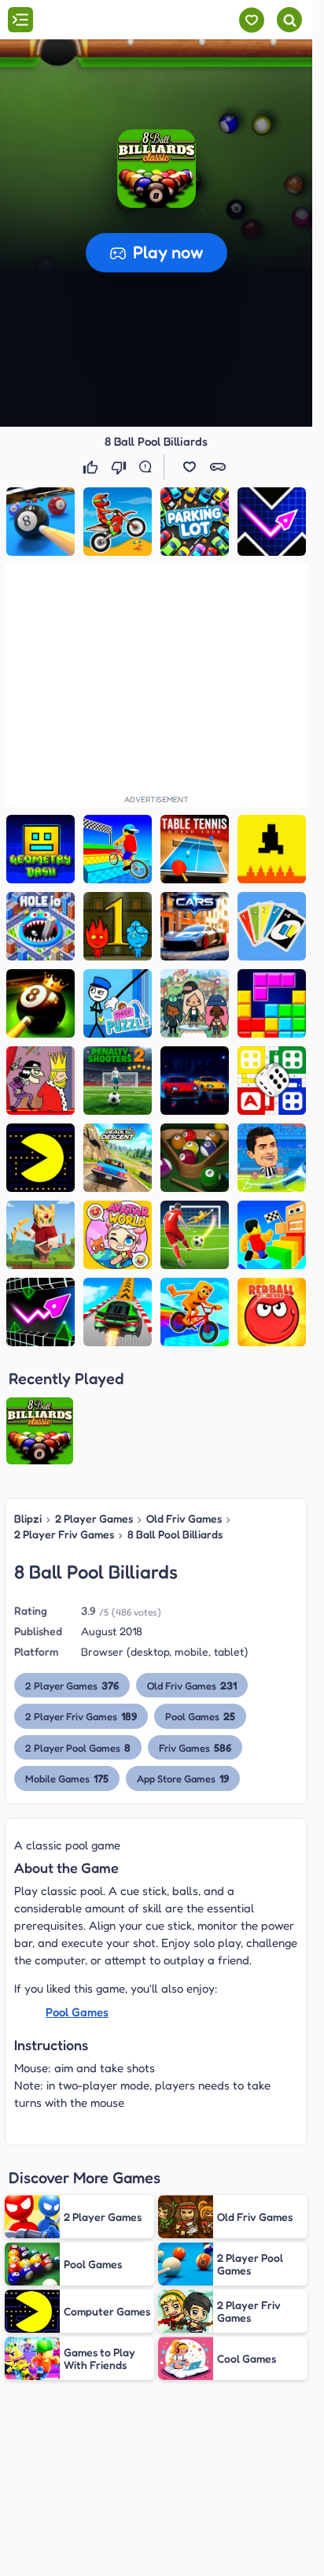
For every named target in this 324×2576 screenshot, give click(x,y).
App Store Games (183, 1778)
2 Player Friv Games (64, 1534)
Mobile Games (67, 1778)
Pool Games (200, 1716)
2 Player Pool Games (78, 1747)
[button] (156, 168)
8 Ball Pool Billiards (175, 1534)
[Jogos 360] (101, 21)
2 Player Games (94, 1518)
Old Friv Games (184, 1518)
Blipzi (28, 1518)
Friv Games (195, 1747)
